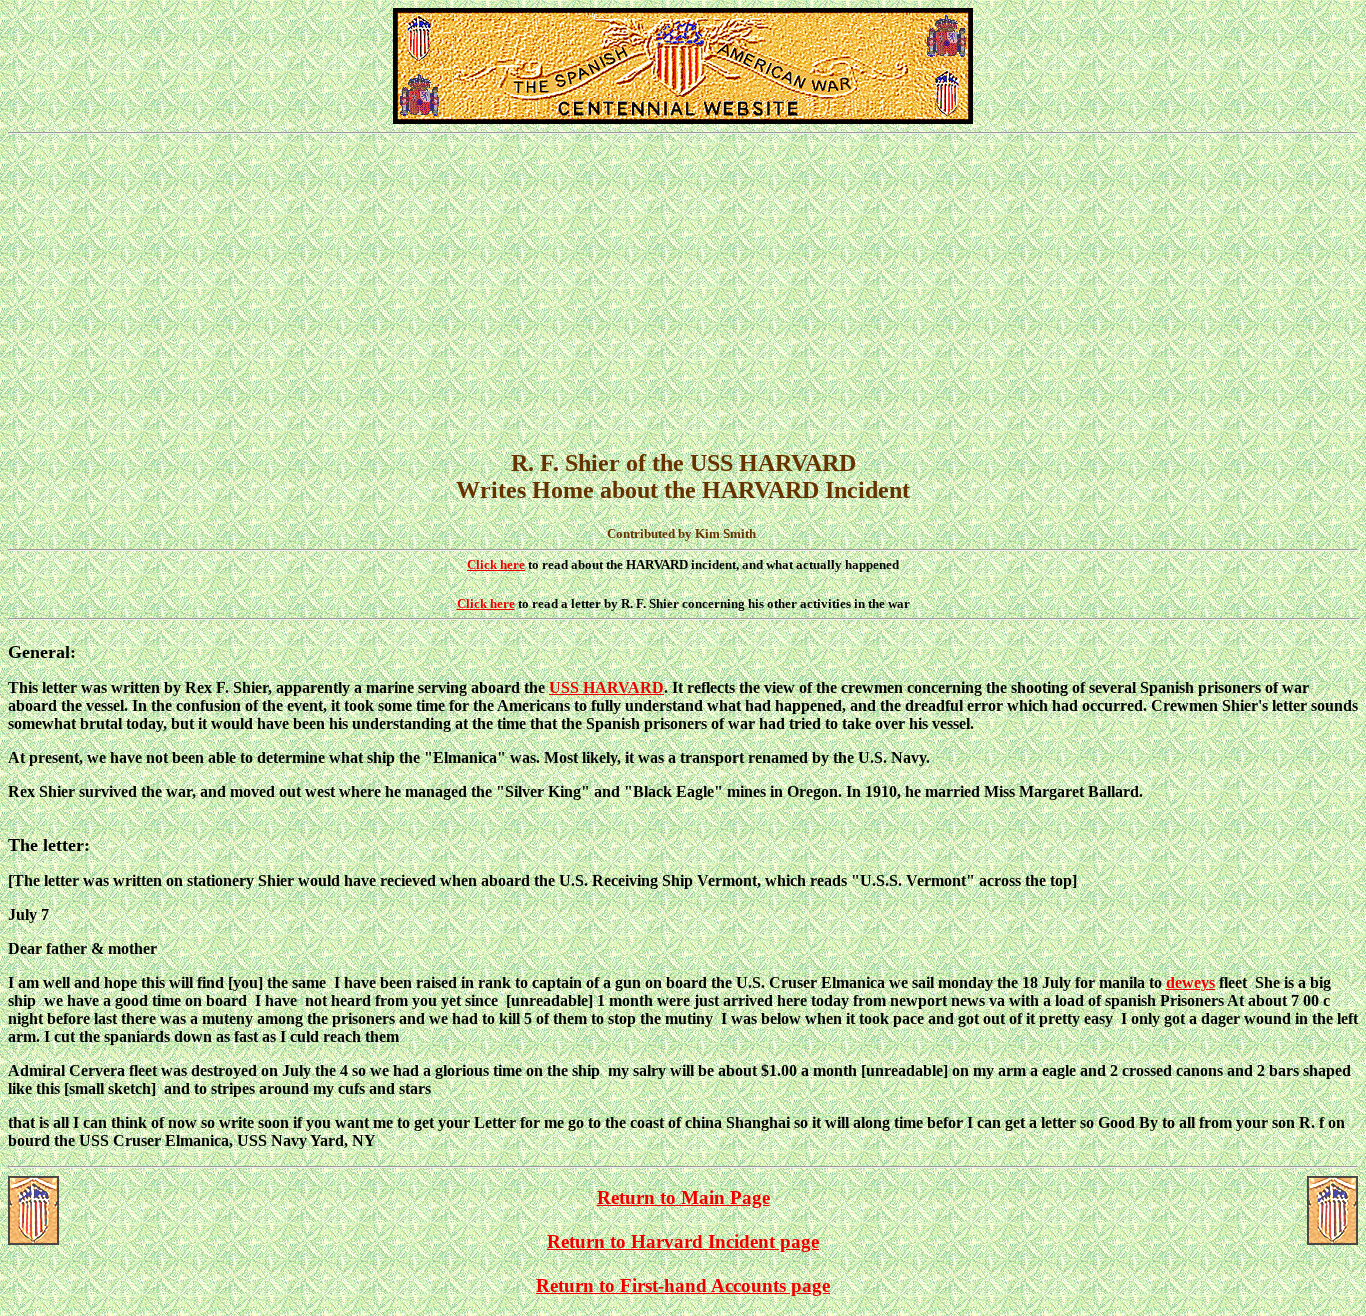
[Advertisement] (683, 284)
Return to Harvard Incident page (683, 1241)
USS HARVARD (606, 687)
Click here (496, 564)
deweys (1190, 982)
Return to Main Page (683, 1197)
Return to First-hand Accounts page (683, 1285)
